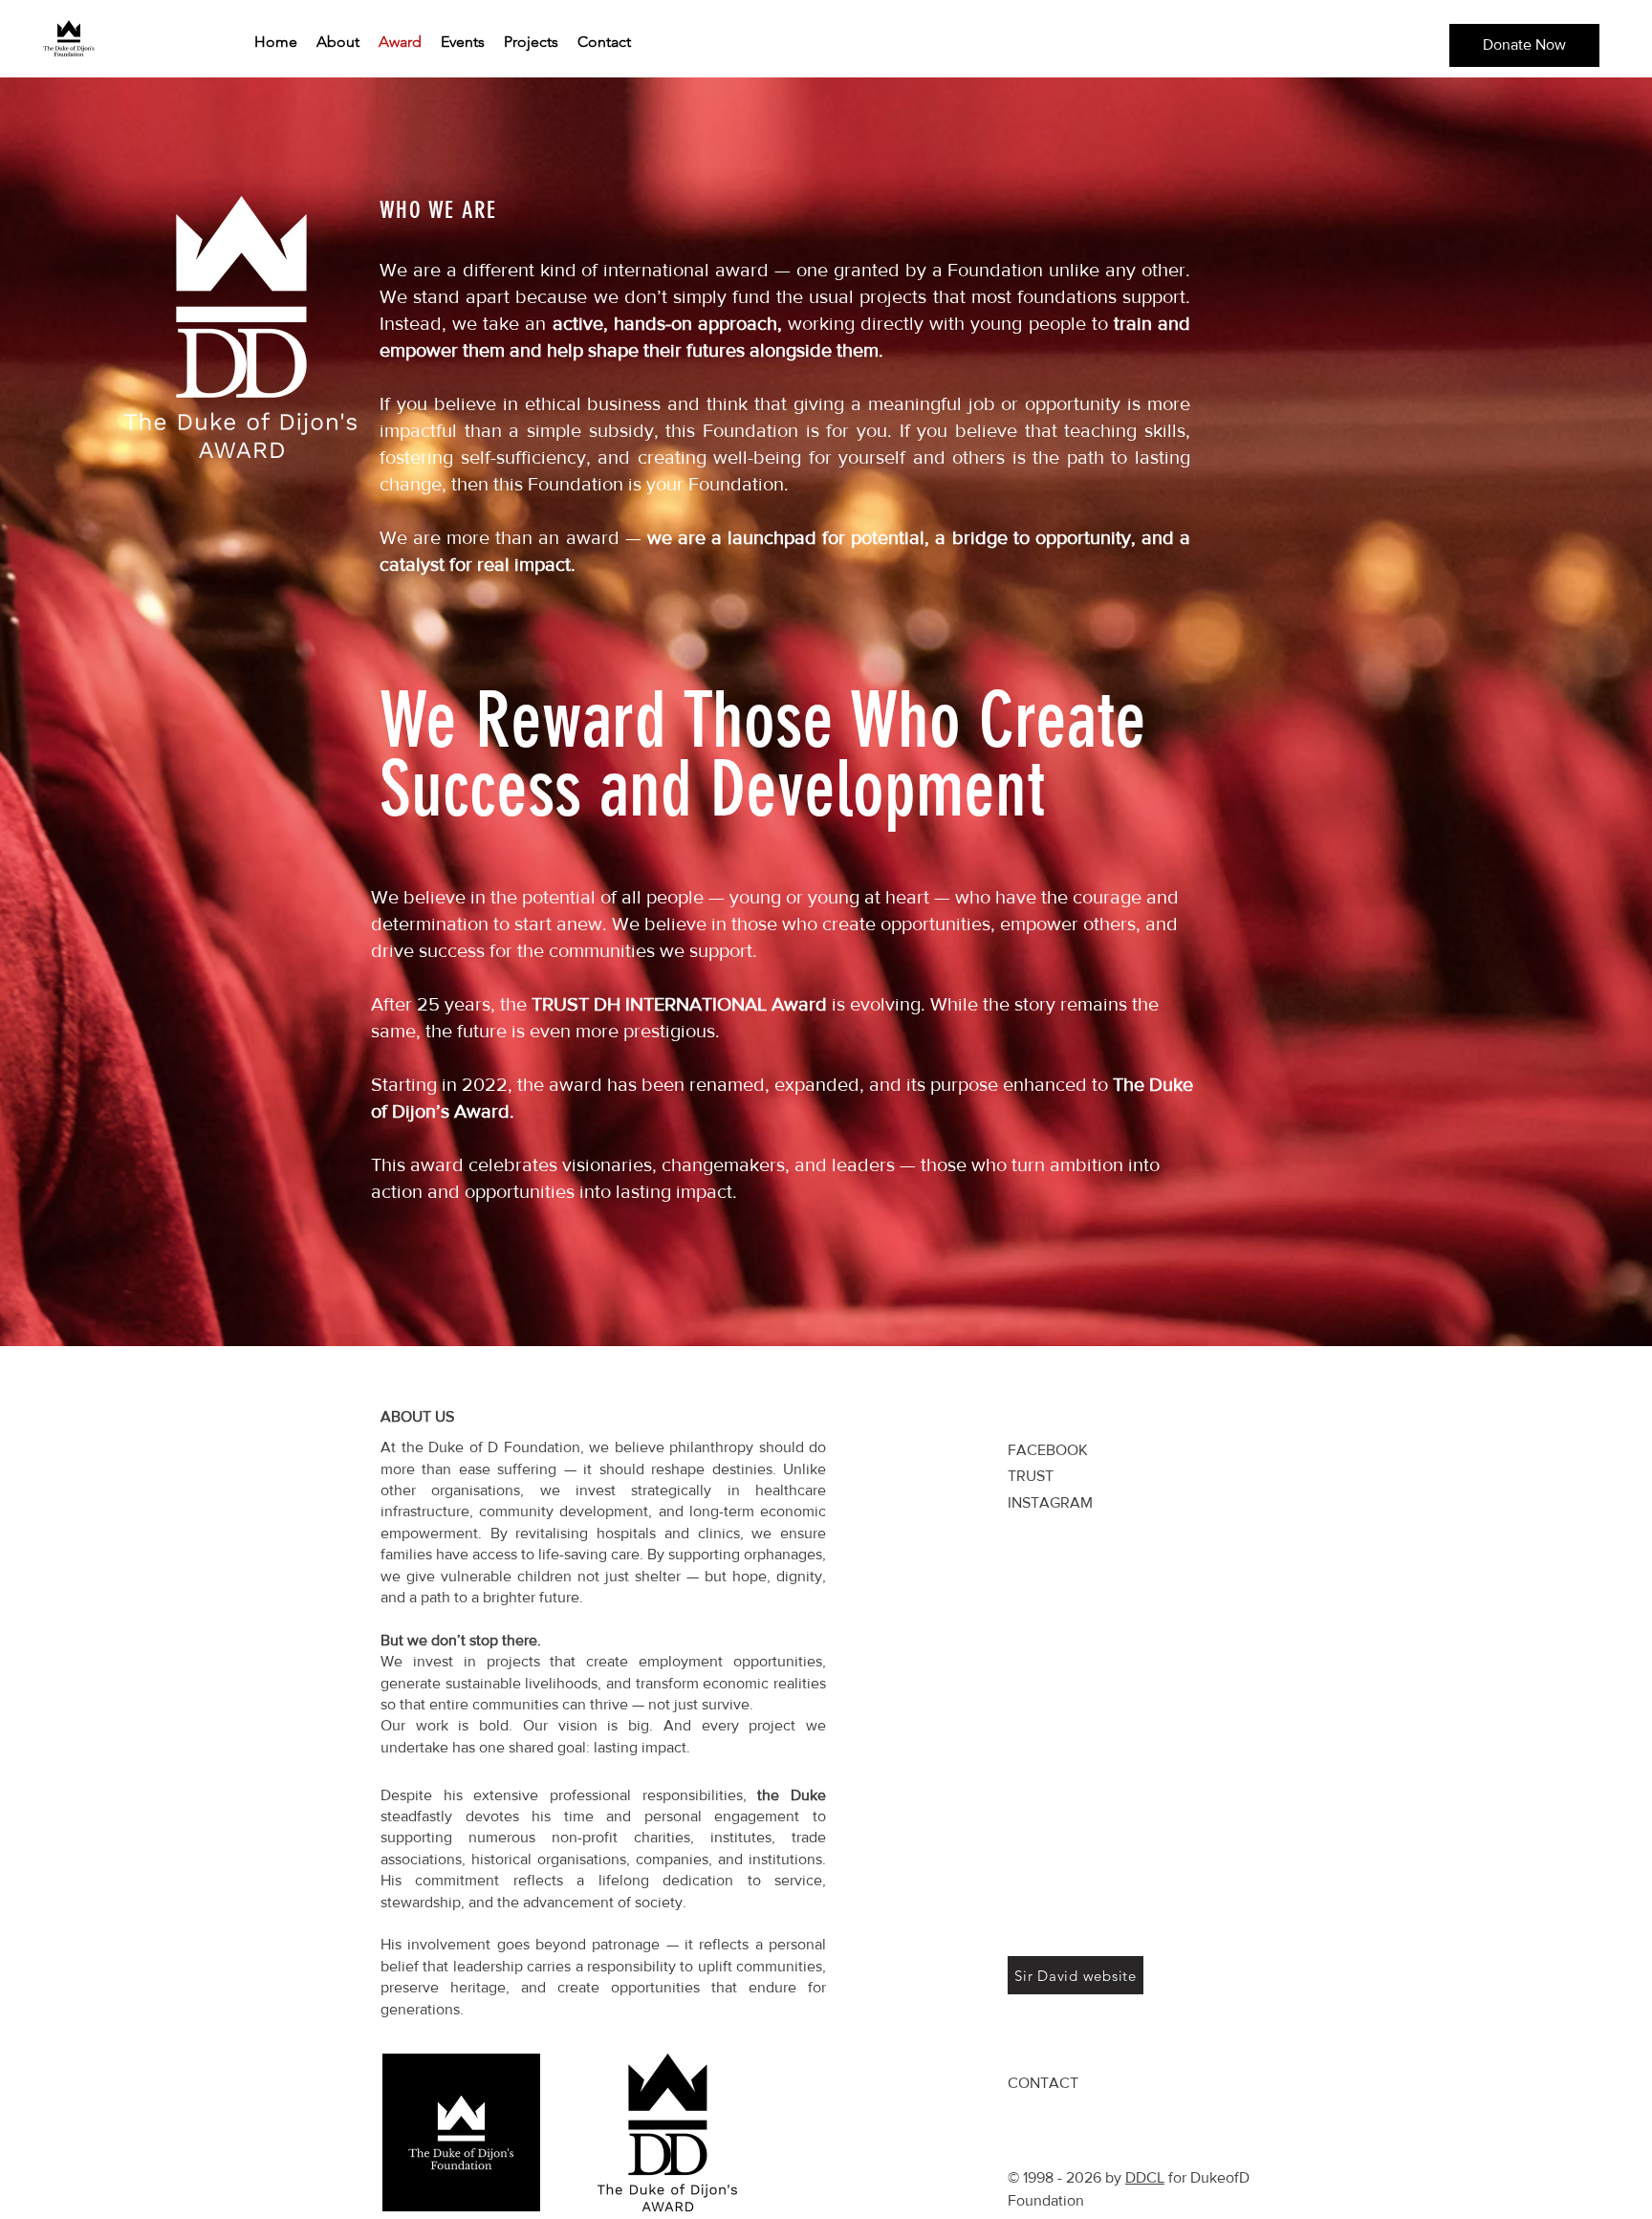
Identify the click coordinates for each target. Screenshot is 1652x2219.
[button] (1524, 45)
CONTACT (1043, 2083)
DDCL (1145, 2177)
